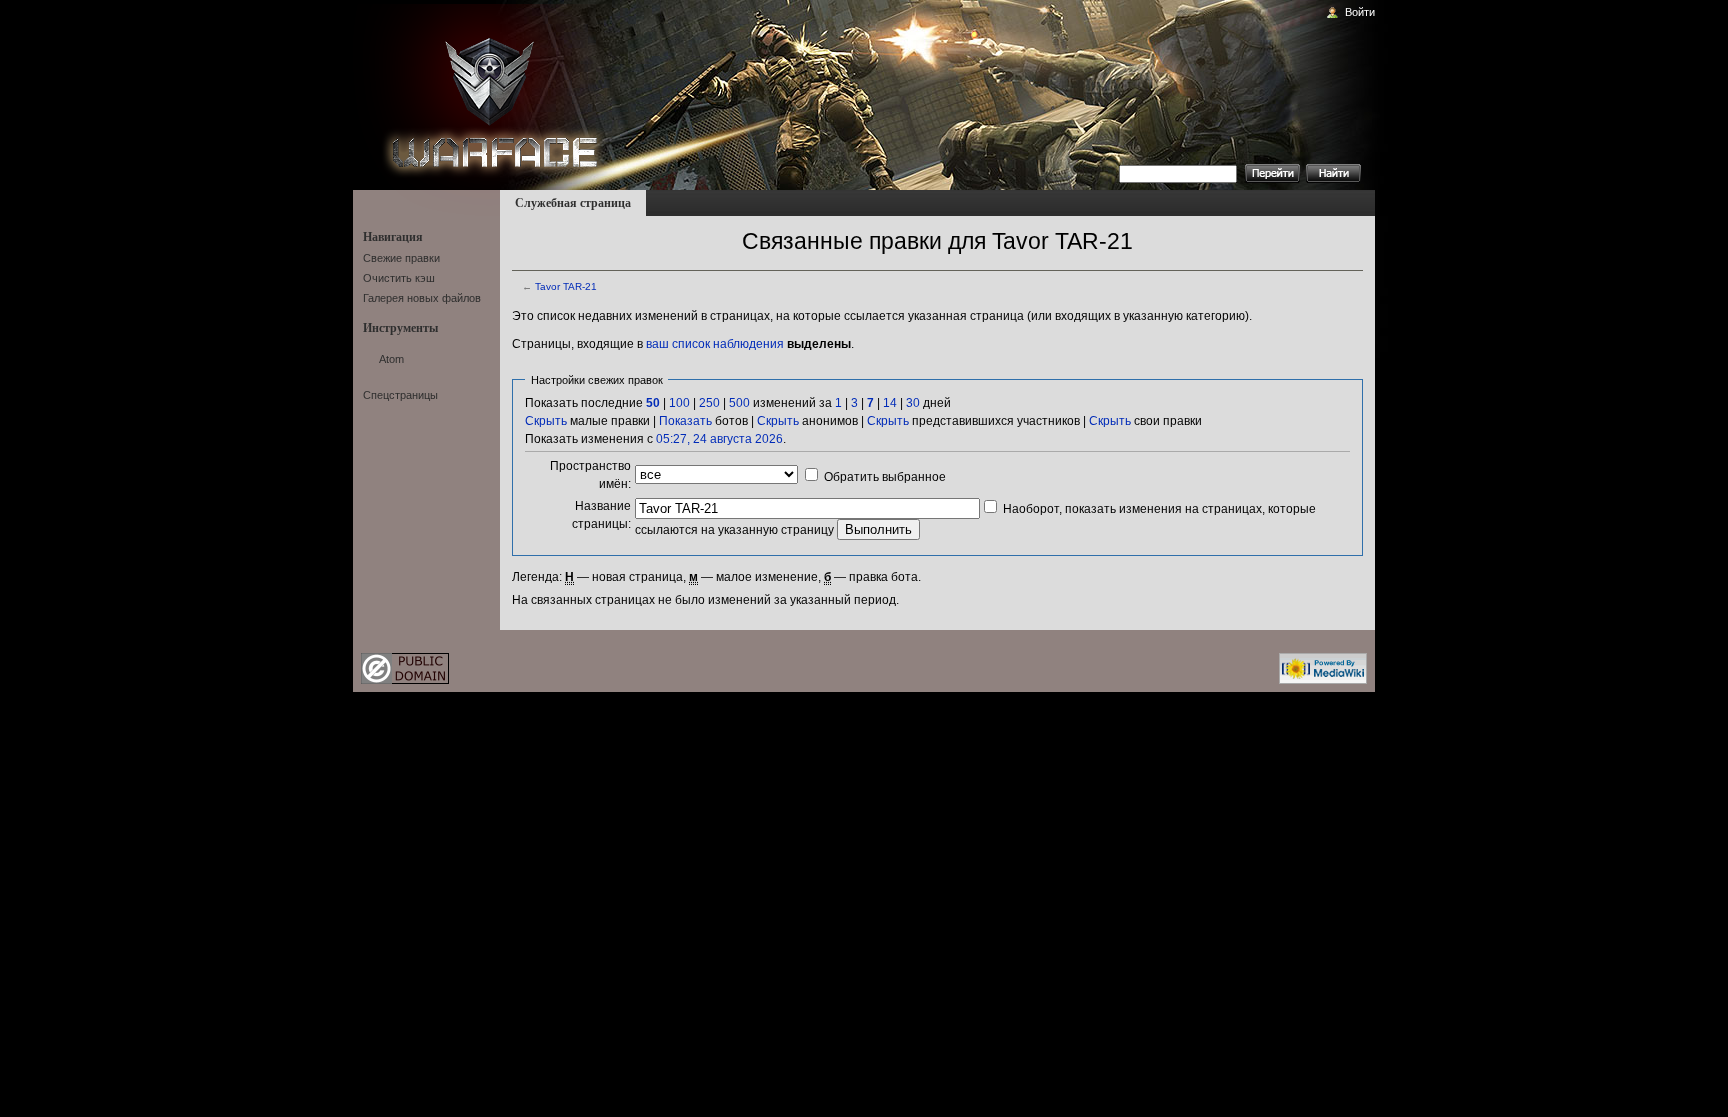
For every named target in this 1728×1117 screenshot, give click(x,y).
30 (913, 403)
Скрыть (546, 421)
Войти (1360, 12)
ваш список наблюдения (715, 344)
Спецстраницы (400, 395)
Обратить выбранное (885, 477)
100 (679, 403)
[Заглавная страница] (485, 91)
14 (890, 403)
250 (709, 403)
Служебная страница (573, 203)
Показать (685, 421)
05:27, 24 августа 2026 (719, 439)
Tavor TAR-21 (566, 286)
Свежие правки (401, 258)
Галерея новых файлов (422, 298)
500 (739, 403)
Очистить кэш (399, 278)
